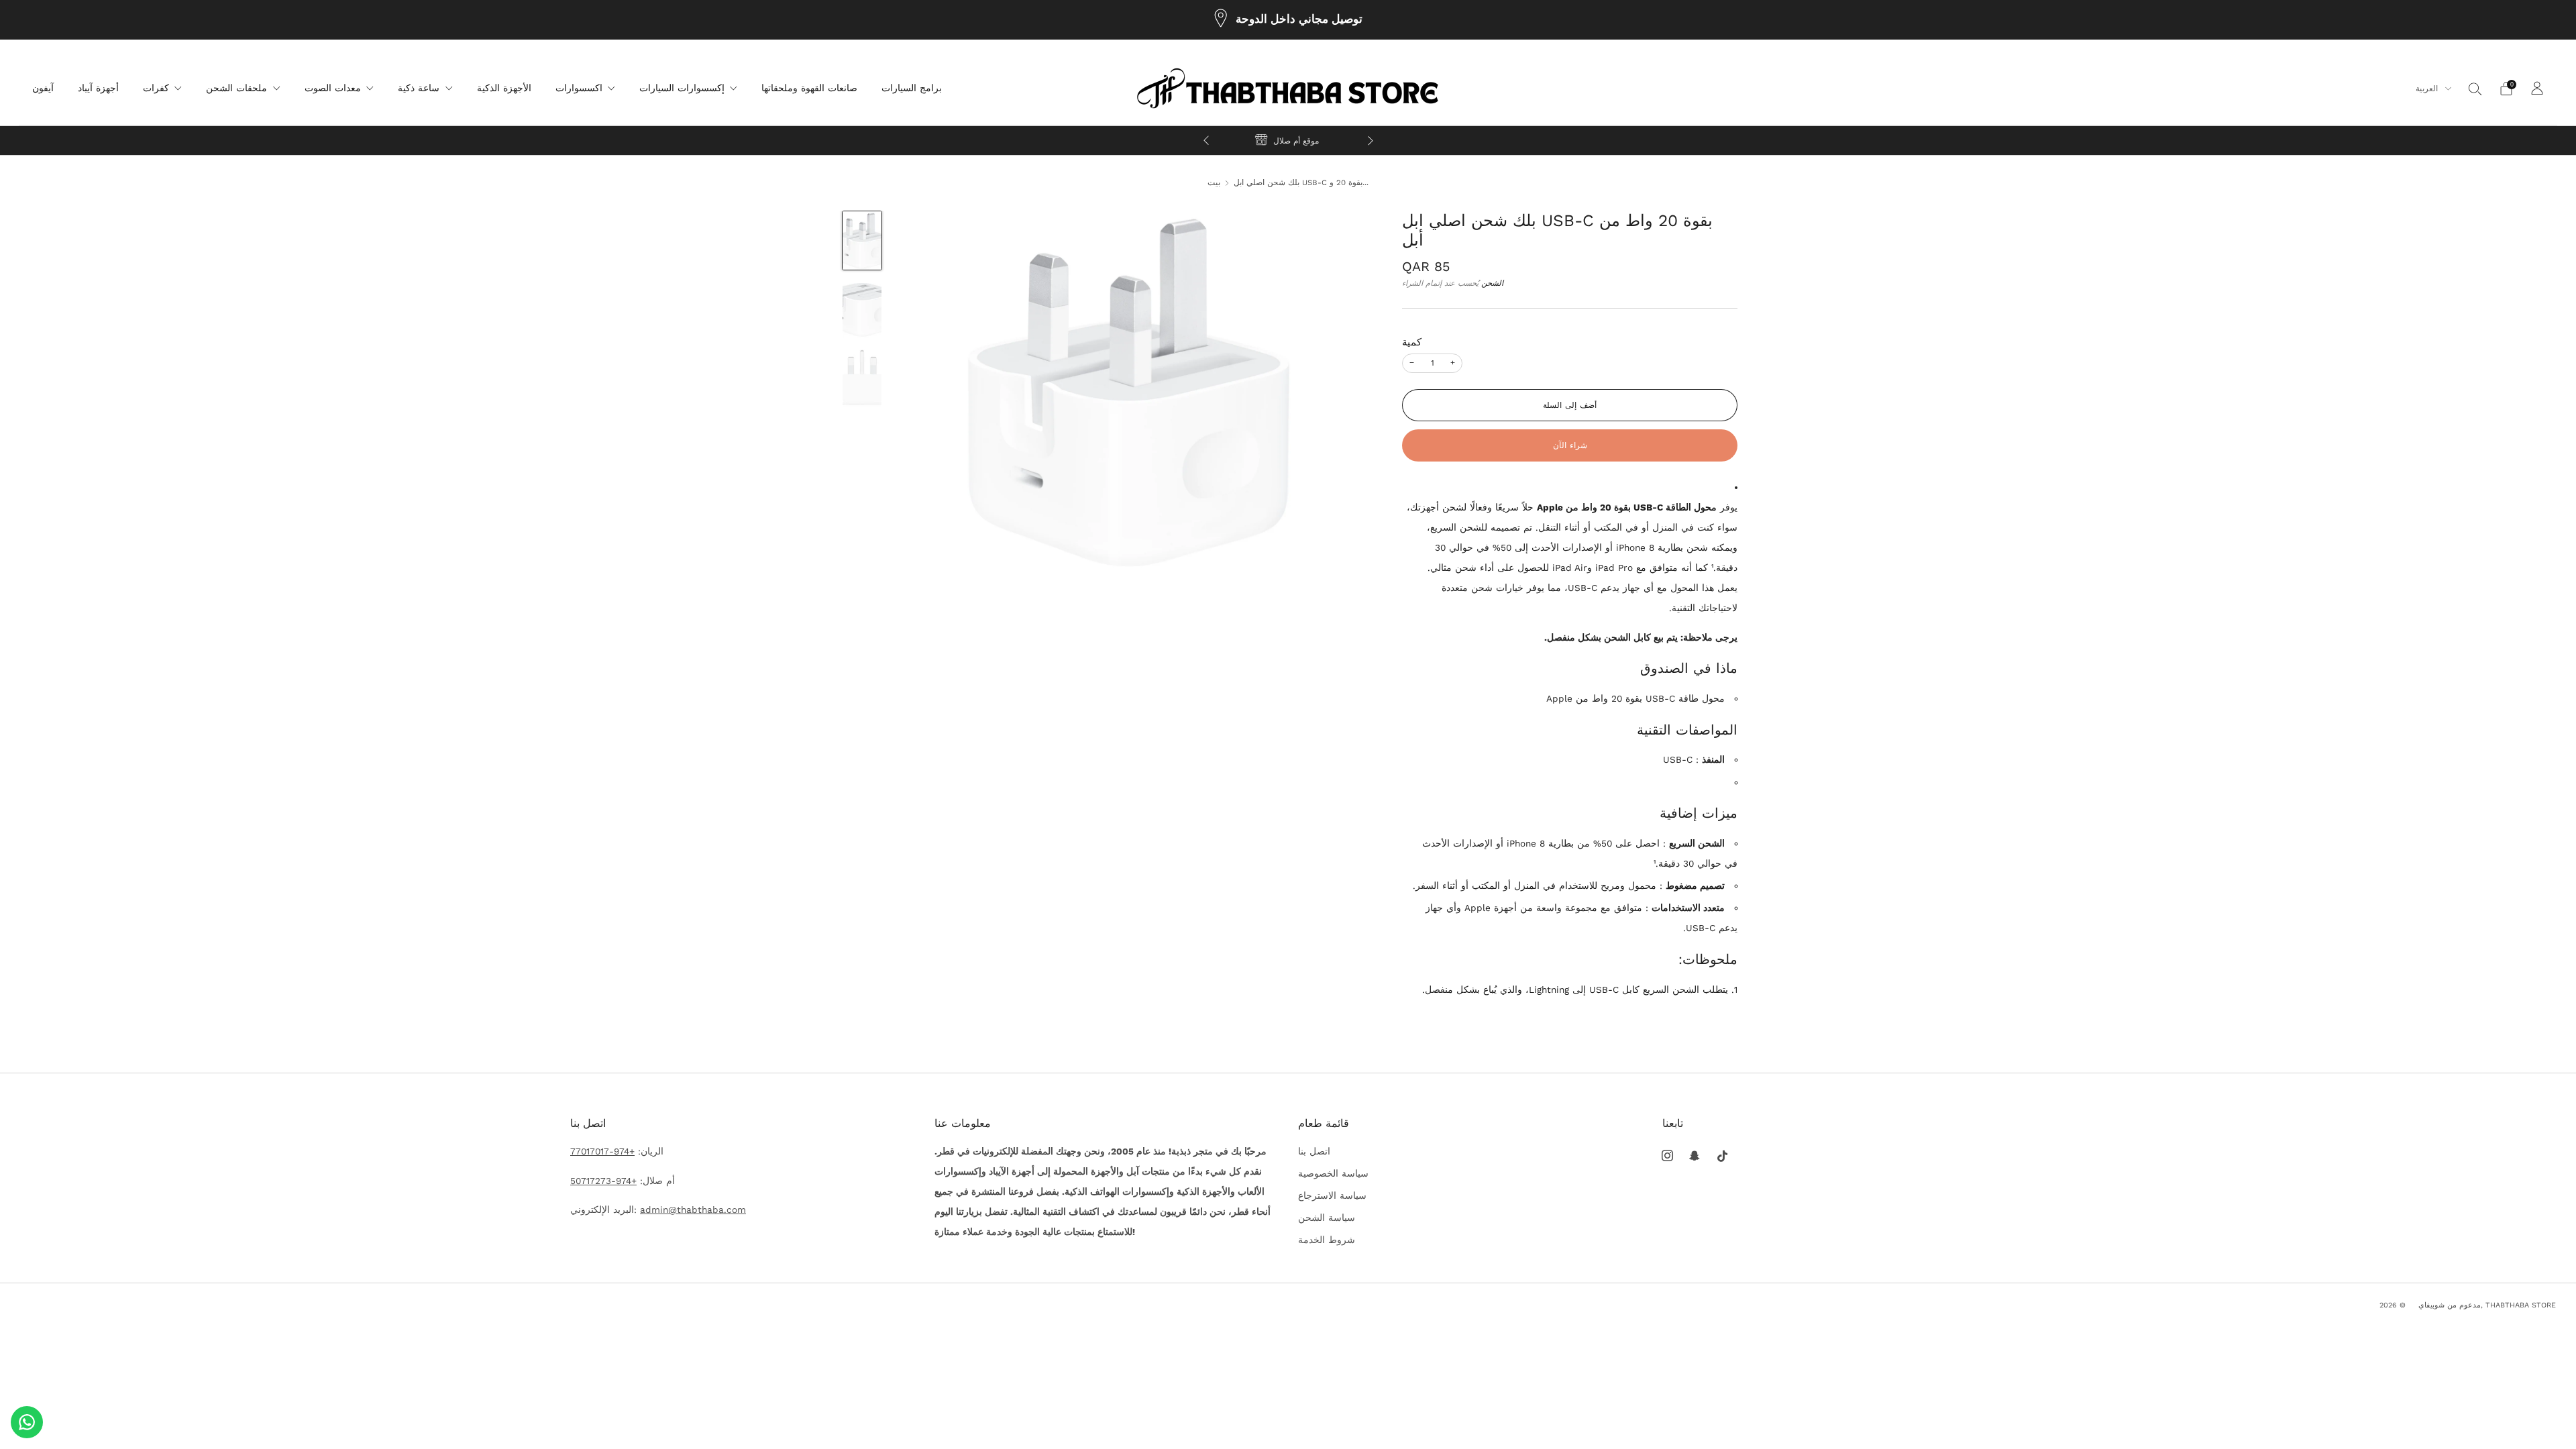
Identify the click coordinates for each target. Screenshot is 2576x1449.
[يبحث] (2475, 89)
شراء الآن (1570, 445)
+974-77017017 (602, 1151)
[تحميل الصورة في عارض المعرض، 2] (862, 309)
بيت (1214, 182)
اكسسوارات (579, 88)
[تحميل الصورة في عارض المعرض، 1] (862, 240)
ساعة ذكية (419, 88)
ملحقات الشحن (236, 88)
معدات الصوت (333, 88)
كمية (1412, 342)
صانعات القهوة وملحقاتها (809, 88)
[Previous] (1206, 141)
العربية (2428, 89)
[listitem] (1288, 20)
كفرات (156, 88)
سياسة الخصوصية (1333, 1173)
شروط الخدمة (1327, 1240)
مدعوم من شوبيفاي (2450, 1305)
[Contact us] (27, 1422)
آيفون (43, 88)
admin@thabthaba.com (693, 1210)
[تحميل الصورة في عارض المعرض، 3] (862, 378)
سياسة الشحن (1327, 1218)
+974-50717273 (603, 1181)
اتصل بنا (1314, 1151)
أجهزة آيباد (98, 88)
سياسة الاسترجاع (1332, 1195)
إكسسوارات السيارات (682, 88)
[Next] (1371, 141)
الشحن (1492, 283)
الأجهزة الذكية (504, 88)
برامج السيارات (912, 88)
